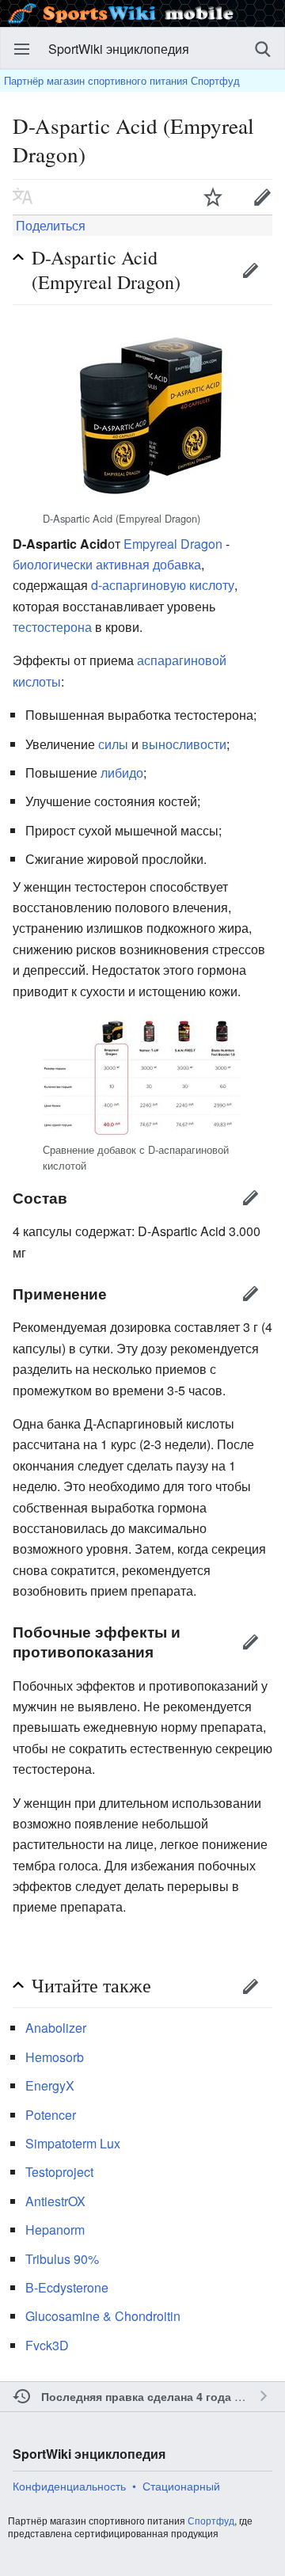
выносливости (184, 744)
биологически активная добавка (107, 564)
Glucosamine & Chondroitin (103, 2316)
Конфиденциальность (69, 2486)
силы (113, 744)
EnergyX (50, 2085)
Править (250, 270)
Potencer (51, 2115)
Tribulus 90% (62, 2259)
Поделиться (49, 225)
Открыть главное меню (22, 49)
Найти (263, 49)
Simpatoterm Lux (73, 2143)
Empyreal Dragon (173, 544)
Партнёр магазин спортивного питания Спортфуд (122, 80)
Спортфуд (211, 2520)
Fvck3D (47, 2345)
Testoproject (59, 2172)
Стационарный (181, 2486)
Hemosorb (55, 2057)
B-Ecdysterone (67, 2287)
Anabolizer (56, 2028)
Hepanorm (55, 2230)
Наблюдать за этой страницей (213, 196)
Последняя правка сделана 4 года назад (154, 2396)
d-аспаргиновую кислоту (163, 585)
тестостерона (52, 627)
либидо (122, 772)
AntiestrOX (55, 2201)
